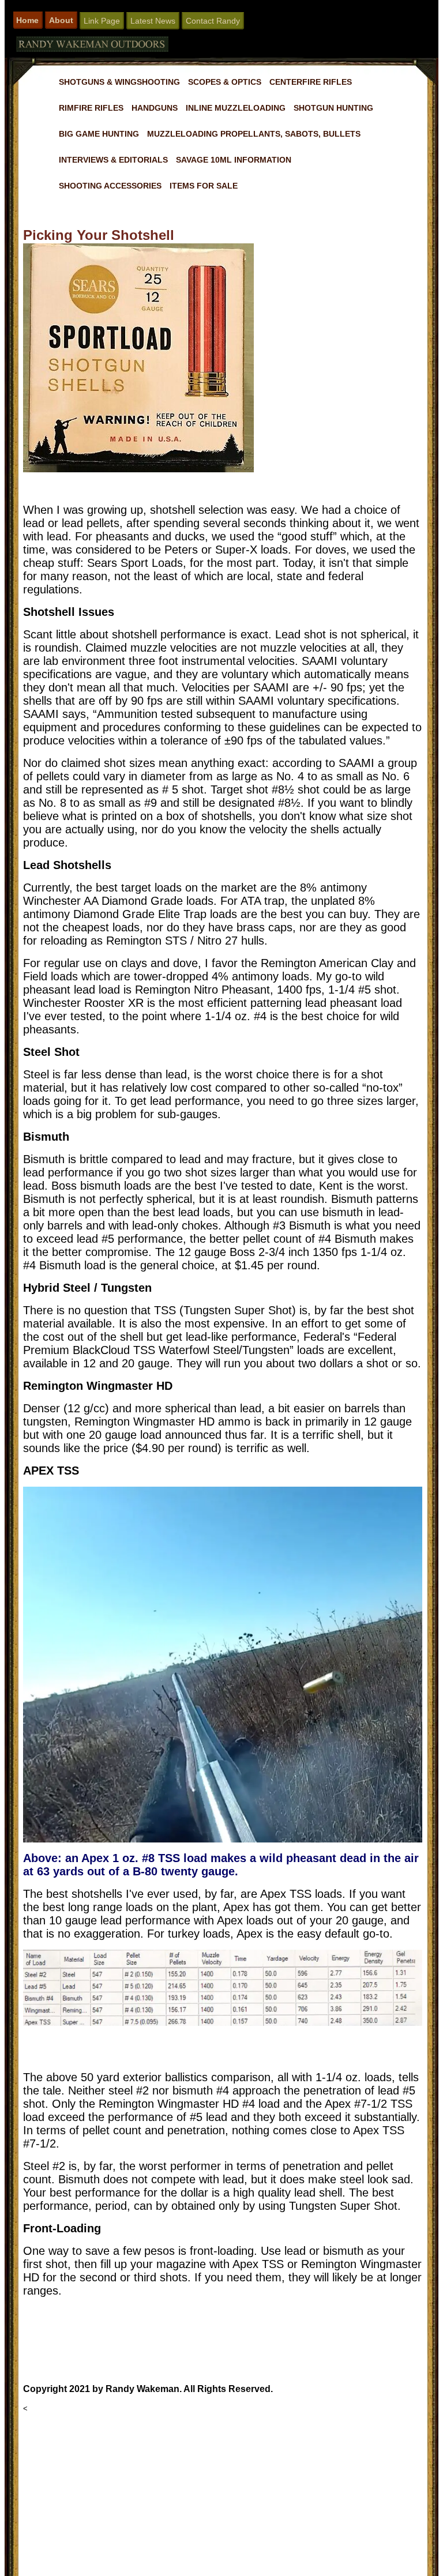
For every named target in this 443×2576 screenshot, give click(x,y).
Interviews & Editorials (113, 160)
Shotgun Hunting (333, 108)
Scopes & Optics (225, 82)
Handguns (155, 108)
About (61, 20)
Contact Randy (213, 21)
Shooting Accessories (110, 186)
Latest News (153, 21)
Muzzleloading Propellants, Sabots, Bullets (254, 134)
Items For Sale (204, 186)
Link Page (102, 21)
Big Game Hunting (99, 134)
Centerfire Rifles (311, 82)
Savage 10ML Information (234, 160)
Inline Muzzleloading (236, 108)
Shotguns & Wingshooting (119, 82)
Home (27, 20)
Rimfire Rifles (91, 108)
